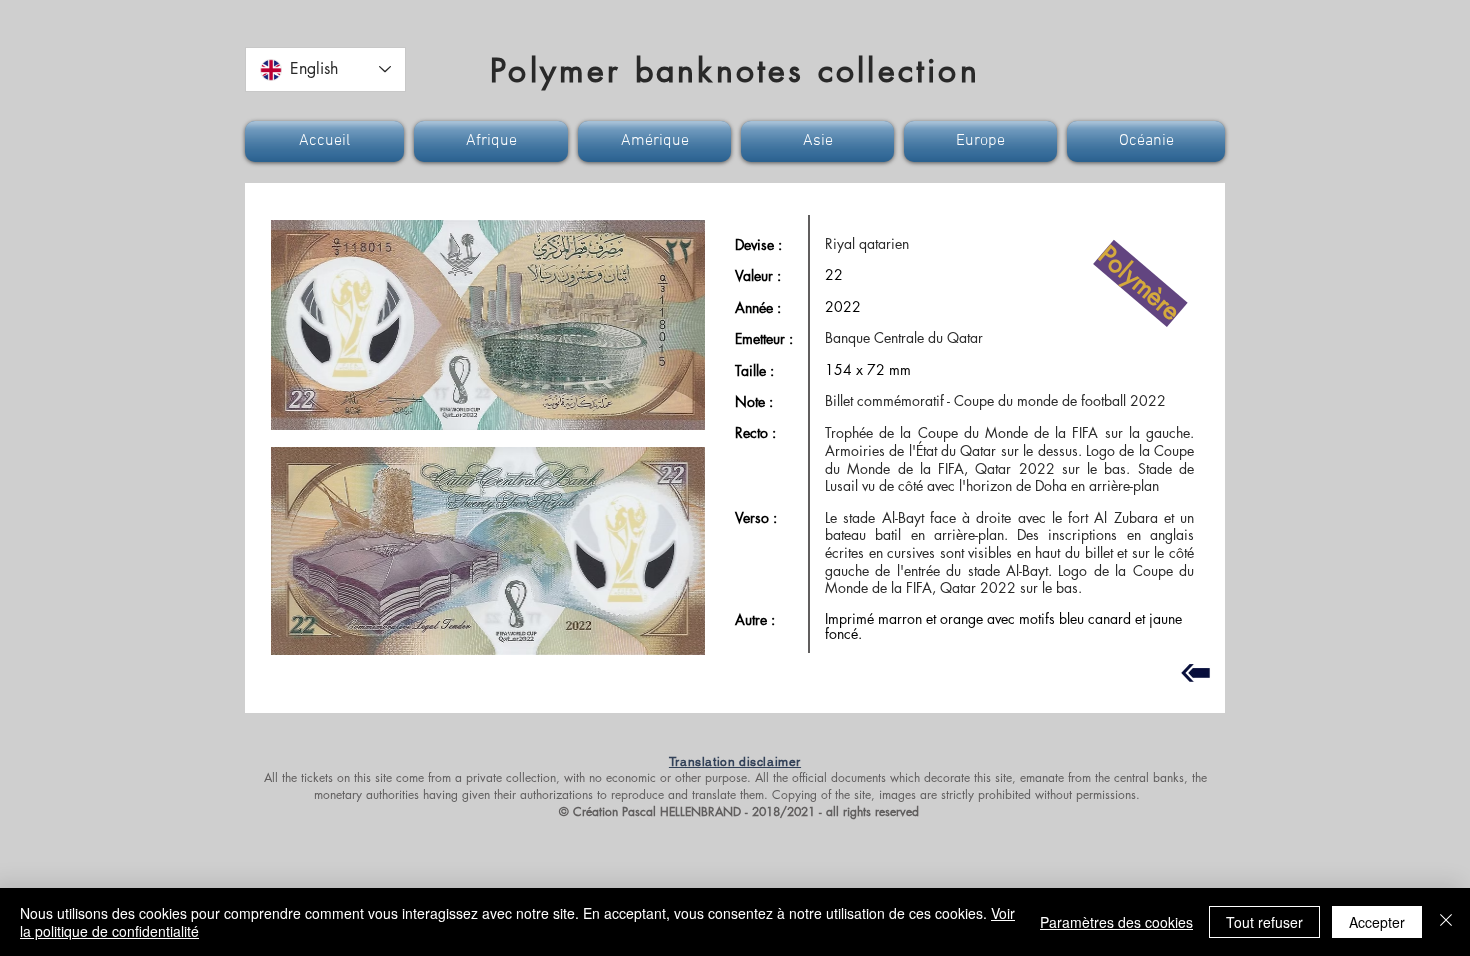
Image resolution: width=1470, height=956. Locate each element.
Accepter (1377, 922)
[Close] (1446, 922)
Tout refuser (1264, 922)
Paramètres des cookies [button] (1116, 922)
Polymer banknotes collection (735, 70)
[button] (327, 141)
